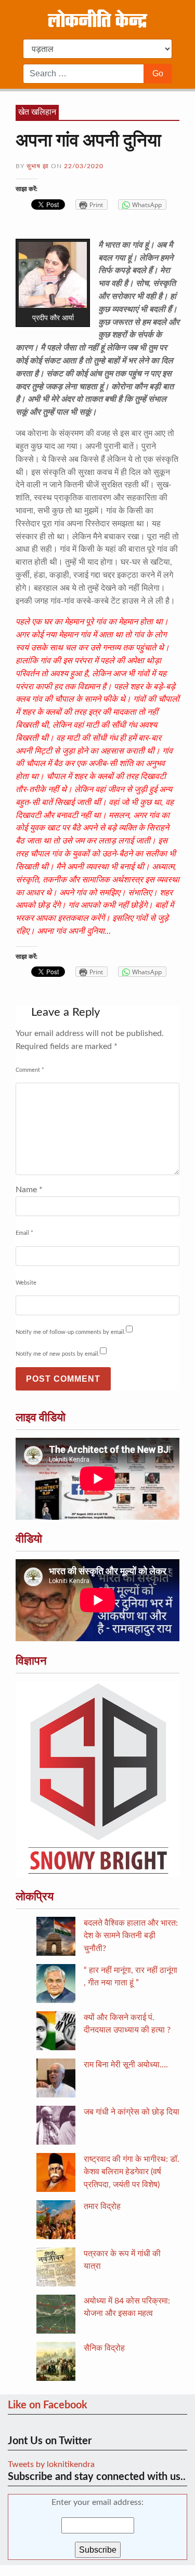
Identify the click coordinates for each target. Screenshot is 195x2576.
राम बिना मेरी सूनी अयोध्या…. (126, 2065)
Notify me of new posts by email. (58, 1354)
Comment (30, 1070)
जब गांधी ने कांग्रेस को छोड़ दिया (132, 2112)
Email (24, 1233)
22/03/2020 (84, 166)
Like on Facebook (48, 2405)
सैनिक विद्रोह (104, 2348)
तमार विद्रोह (102, 2206)
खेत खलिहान (37, 112)
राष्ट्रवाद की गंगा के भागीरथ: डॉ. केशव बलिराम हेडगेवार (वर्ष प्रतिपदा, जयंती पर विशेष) (132, 2172)
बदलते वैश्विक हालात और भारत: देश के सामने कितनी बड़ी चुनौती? (131, 1936)
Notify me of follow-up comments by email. (71, 1332)
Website (26, 1283)
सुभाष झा (38, 166)
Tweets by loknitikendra (51, 2464)
